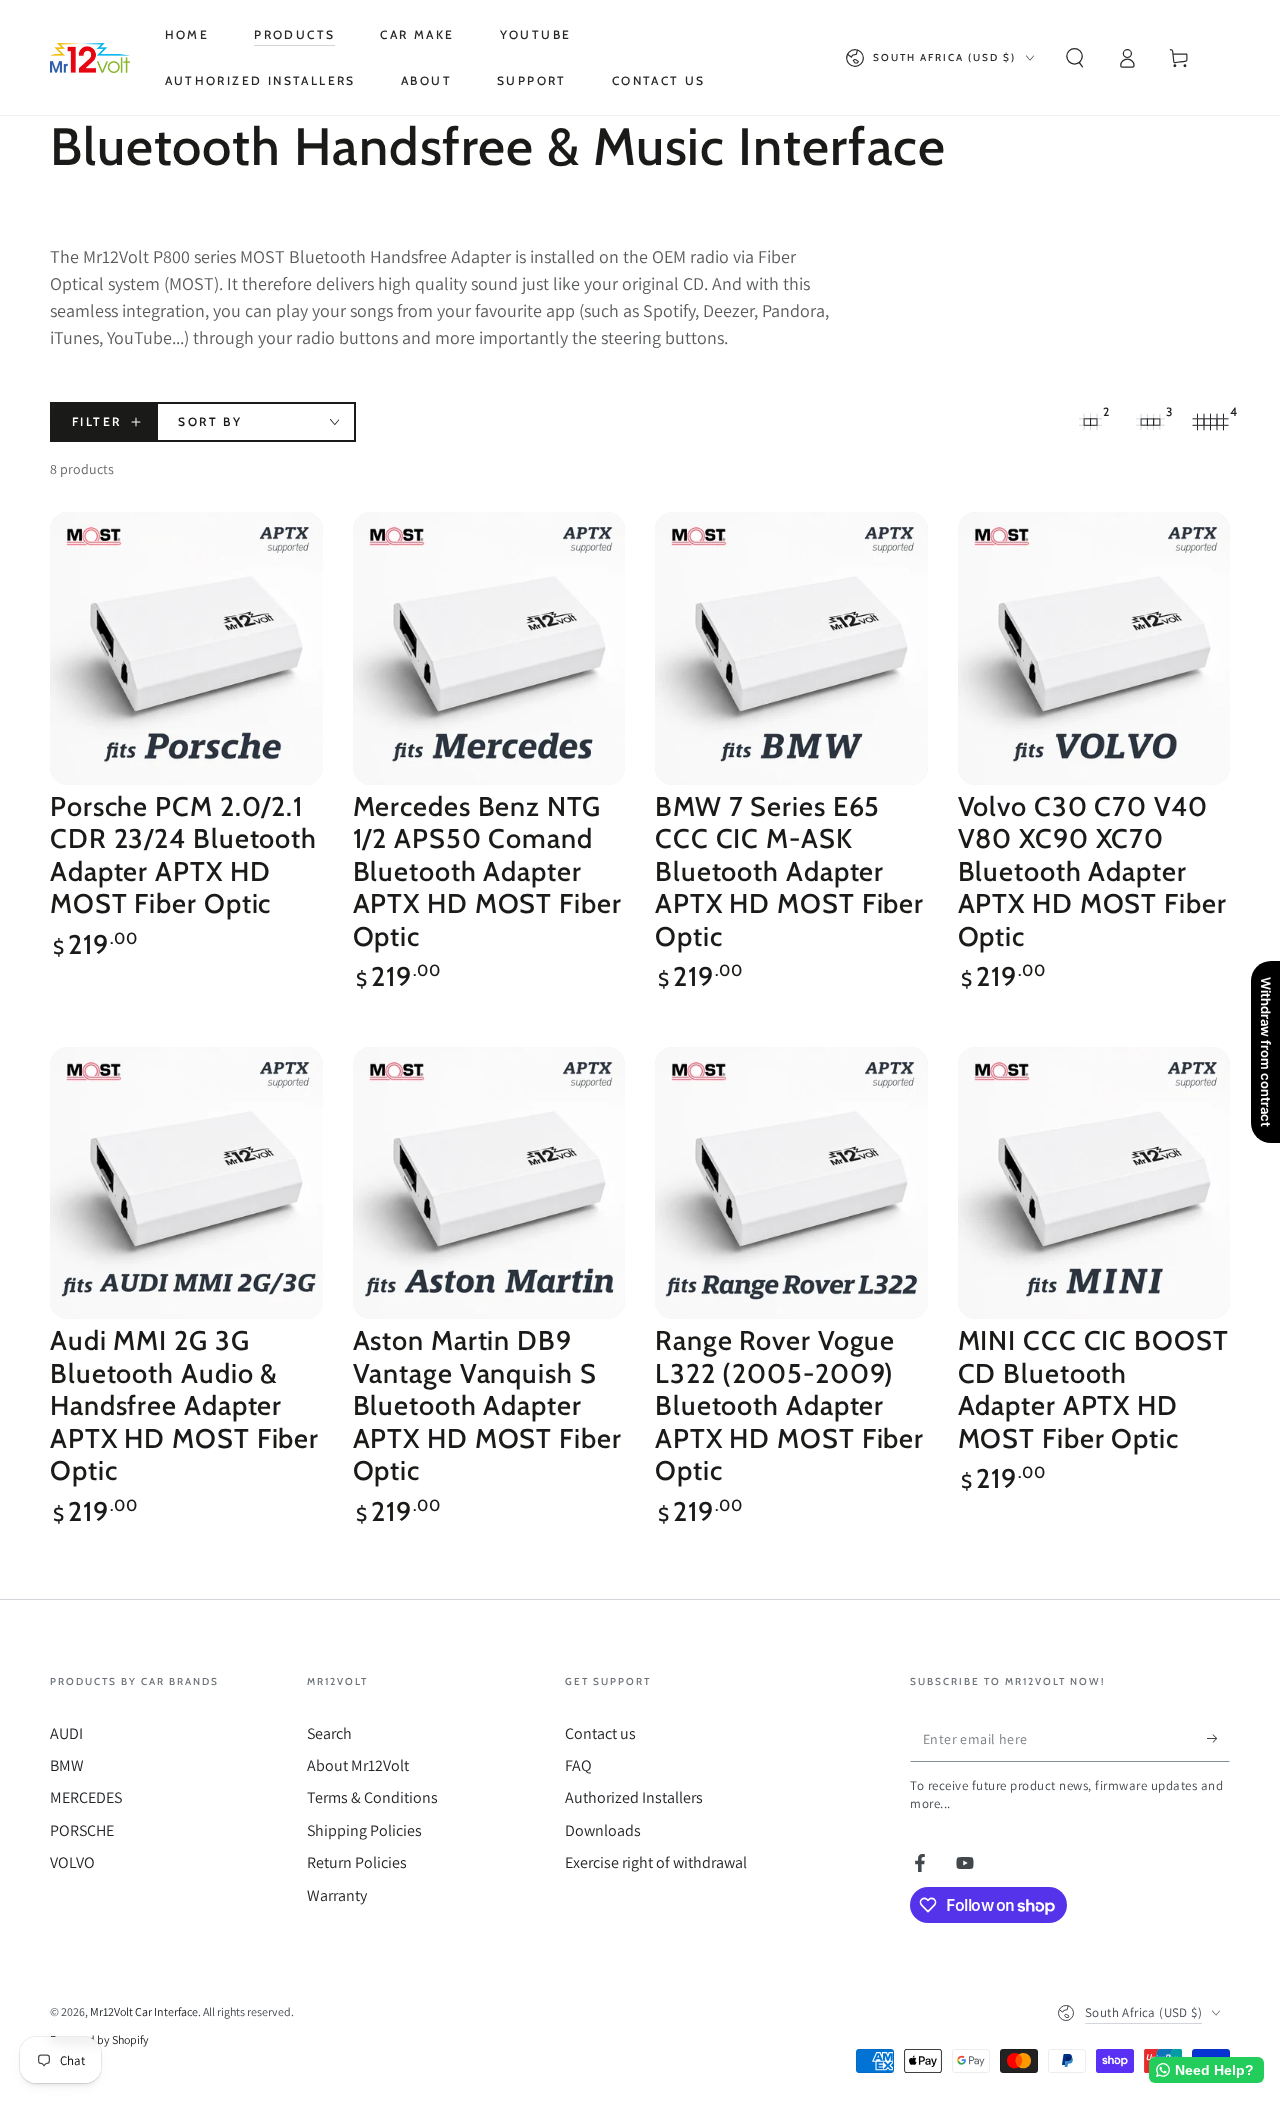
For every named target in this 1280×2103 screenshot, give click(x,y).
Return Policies (357, 1862)
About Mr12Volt (358, 1765)
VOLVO (72, 1862)
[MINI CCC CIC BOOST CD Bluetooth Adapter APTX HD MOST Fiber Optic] (1094, 1183)
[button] (1075, 58)
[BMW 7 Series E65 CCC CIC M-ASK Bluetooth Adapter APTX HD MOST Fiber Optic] (791, 648)
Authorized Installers (634, 1797)
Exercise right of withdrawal (656, 1862)
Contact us (600, 1733)
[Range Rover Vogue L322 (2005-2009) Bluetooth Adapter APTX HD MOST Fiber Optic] (791, 1183)
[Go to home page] (90, 58)
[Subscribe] (1218, 1739)
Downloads (603, 1830)
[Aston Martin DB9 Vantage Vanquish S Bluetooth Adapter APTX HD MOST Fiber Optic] (489, 1183)
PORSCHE (82, 1830)
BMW (67, 1765)
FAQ (578, 1765)
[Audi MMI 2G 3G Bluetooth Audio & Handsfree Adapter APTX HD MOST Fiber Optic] (186, 1183)
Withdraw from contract (1266, 1052)
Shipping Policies (364, 1830)
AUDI (66, 1733)
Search (329, 1733)
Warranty (337, 1895)
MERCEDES (86, 1797)
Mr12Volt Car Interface (144, 2011)
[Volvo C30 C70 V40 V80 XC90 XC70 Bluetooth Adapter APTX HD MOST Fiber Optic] (1094, 648)
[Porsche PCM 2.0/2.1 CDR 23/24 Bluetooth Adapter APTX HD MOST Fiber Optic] (186, 648)
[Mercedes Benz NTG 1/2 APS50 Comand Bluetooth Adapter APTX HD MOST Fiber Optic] (489, 648)
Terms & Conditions (372, 1797)
